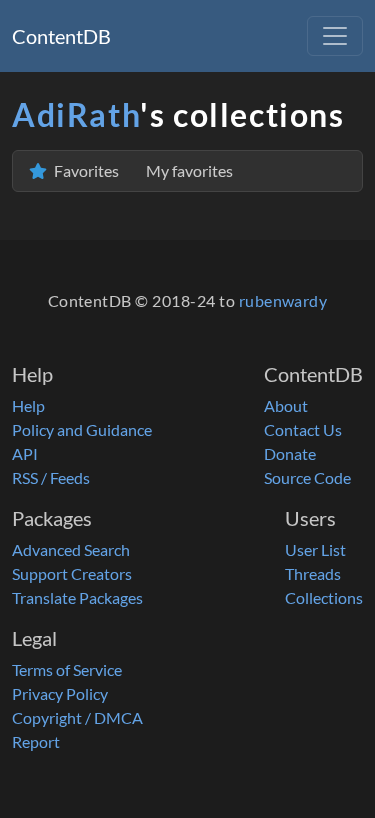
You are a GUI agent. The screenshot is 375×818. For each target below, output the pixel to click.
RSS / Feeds (51, 477)
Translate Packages (77, 597)
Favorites (142, 170)
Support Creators (72, 573)
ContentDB (61, 36)
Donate (290, 453)
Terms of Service (67, 669)
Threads (313, 573)
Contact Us (303, 429)
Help (28, 405)
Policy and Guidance (82, 429)
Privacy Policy (60, 693)
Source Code (307, 477)
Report (36, 741)
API (25, 453)
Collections (324, 597)
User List (315, 549)
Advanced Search (71, 549)
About (286, 405)
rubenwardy (283, 300)
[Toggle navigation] (335, 36)
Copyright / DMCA (77, 717)
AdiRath (76, 114)
